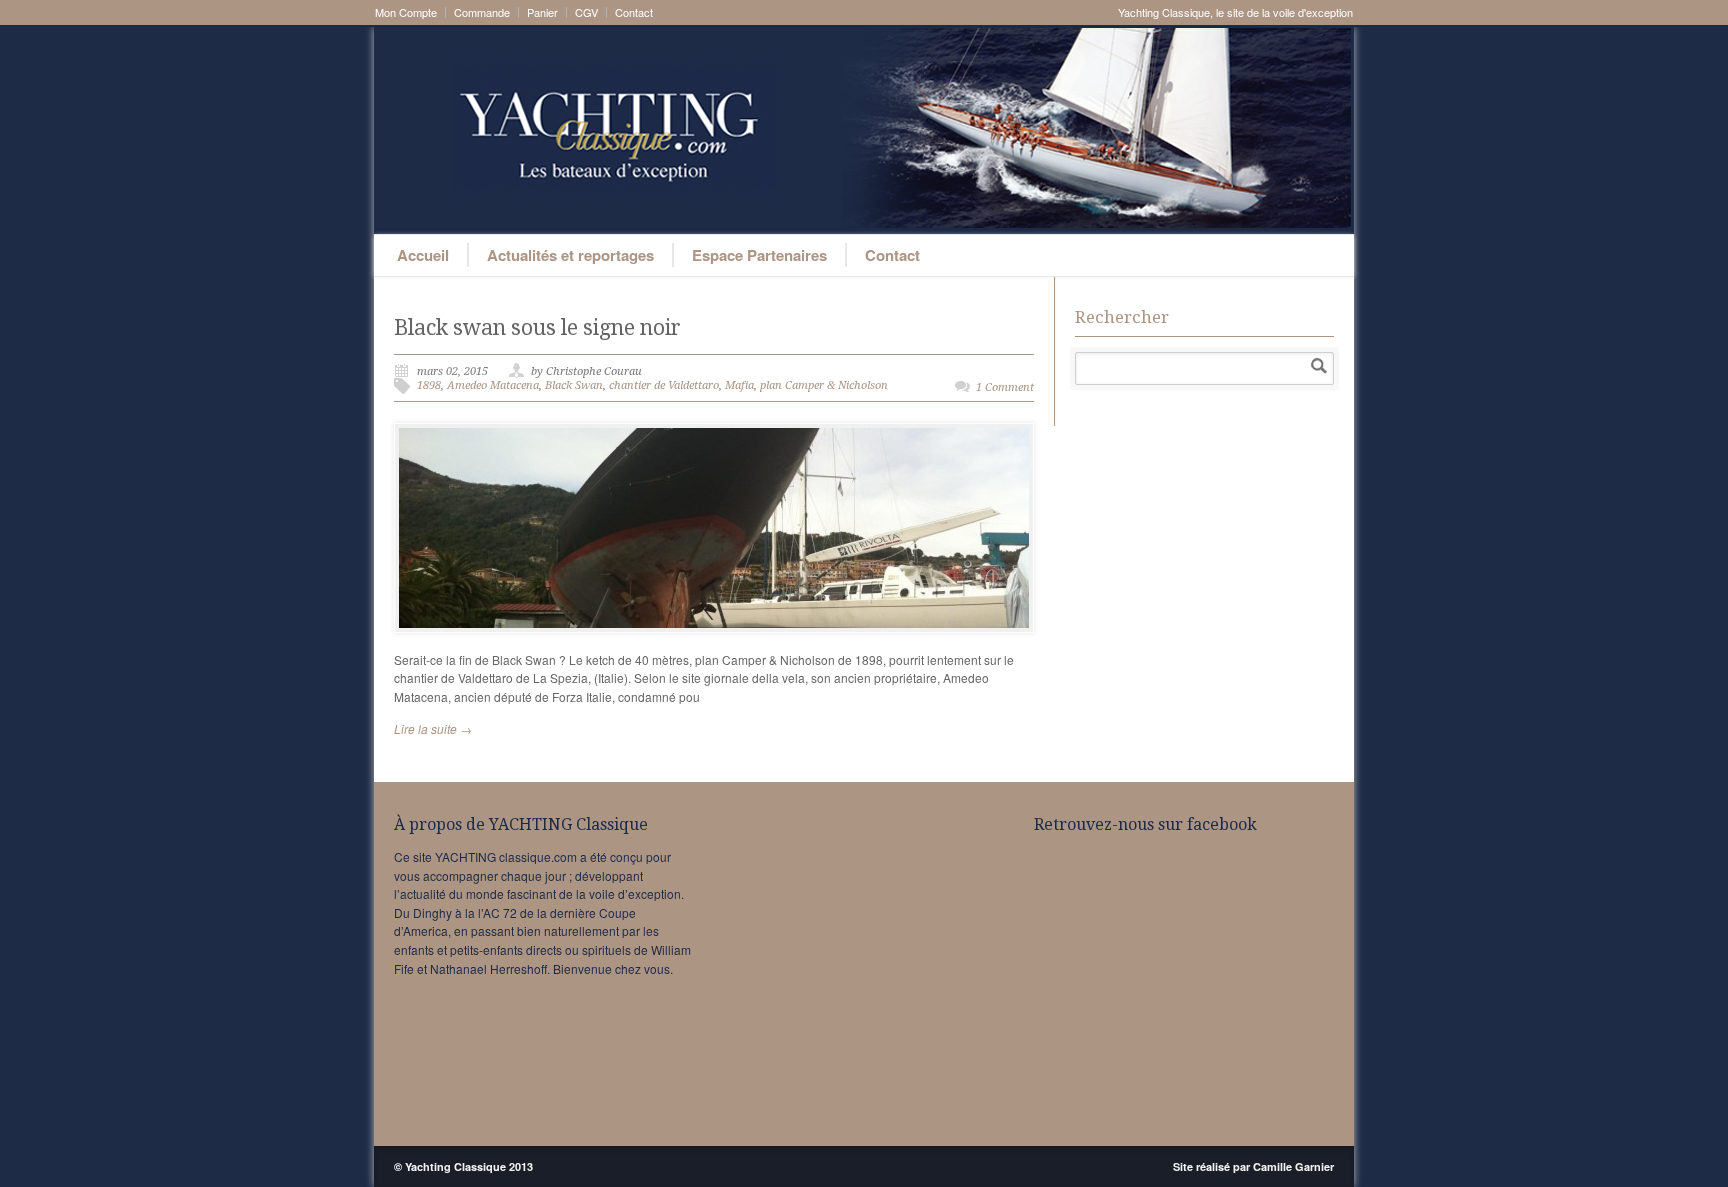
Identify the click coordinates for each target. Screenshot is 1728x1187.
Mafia (739, 385)
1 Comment (1005, 387)
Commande (482, 12)
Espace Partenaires (759, 255)
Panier (542, 12)
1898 (429, 385)
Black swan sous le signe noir (537, 327)
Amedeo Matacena (493, 385)
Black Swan (574, 385)
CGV (586, 12)
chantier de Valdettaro (664, 385)
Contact (634, 12)
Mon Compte (406, 12)
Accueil (423, 255)
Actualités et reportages (570, 255)
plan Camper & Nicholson (824, 385)
